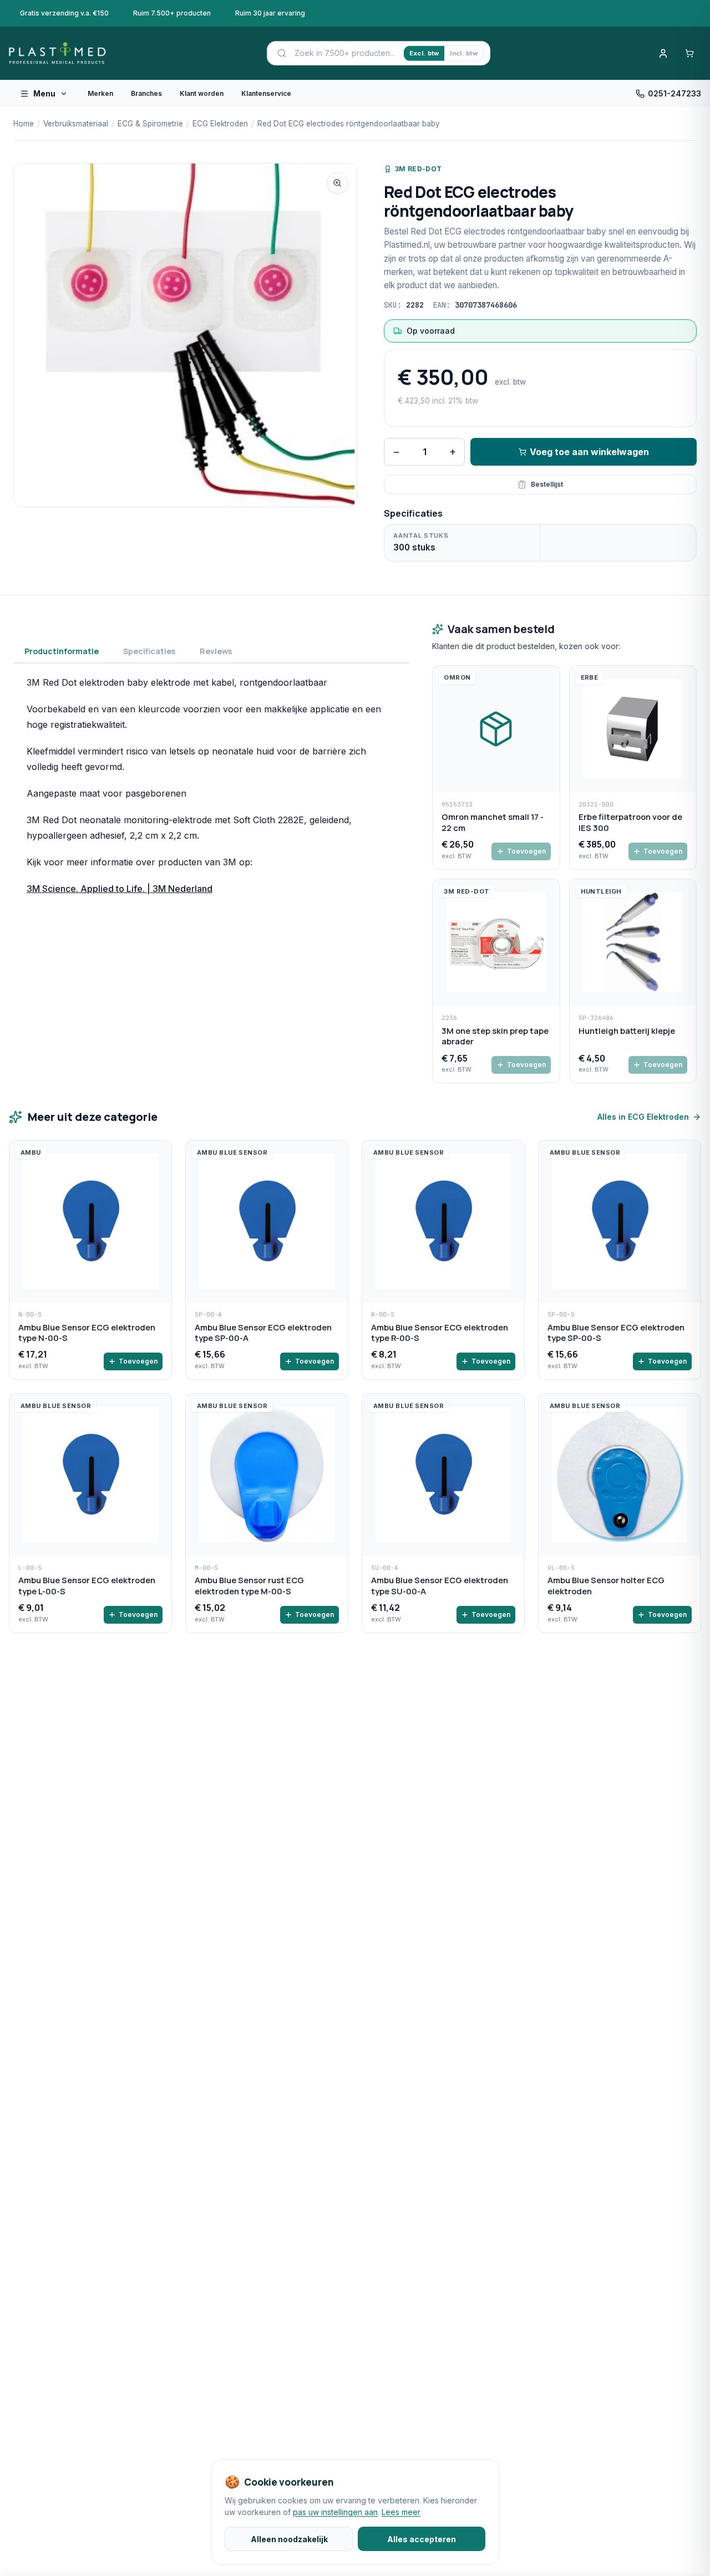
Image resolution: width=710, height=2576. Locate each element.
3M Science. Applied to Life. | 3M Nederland (120, 889)
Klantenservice (266, 93)
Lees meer (401, 2512)
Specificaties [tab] (149, 651)
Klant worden (202, 93)
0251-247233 (674, 93)
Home (24, 124)
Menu (44, 93)
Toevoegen (526, 851)
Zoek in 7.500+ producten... (345, 53)
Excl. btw (424, 53)
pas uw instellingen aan (335, 2512)
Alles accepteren (422, 2539)
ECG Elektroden (220, 124)
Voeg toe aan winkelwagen (589, 452)
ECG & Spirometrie (150, 124)
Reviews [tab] (216, 651)
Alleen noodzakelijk (289, 2539)
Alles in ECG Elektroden (643, 1117)
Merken (100, 93)
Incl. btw (463, 53)
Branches (146, 93)
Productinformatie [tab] (62, 651)
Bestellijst (547, 484)
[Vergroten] (337, 183)
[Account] (663, 53)
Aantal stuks (421, 535)
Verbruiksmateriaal (76, 124)
